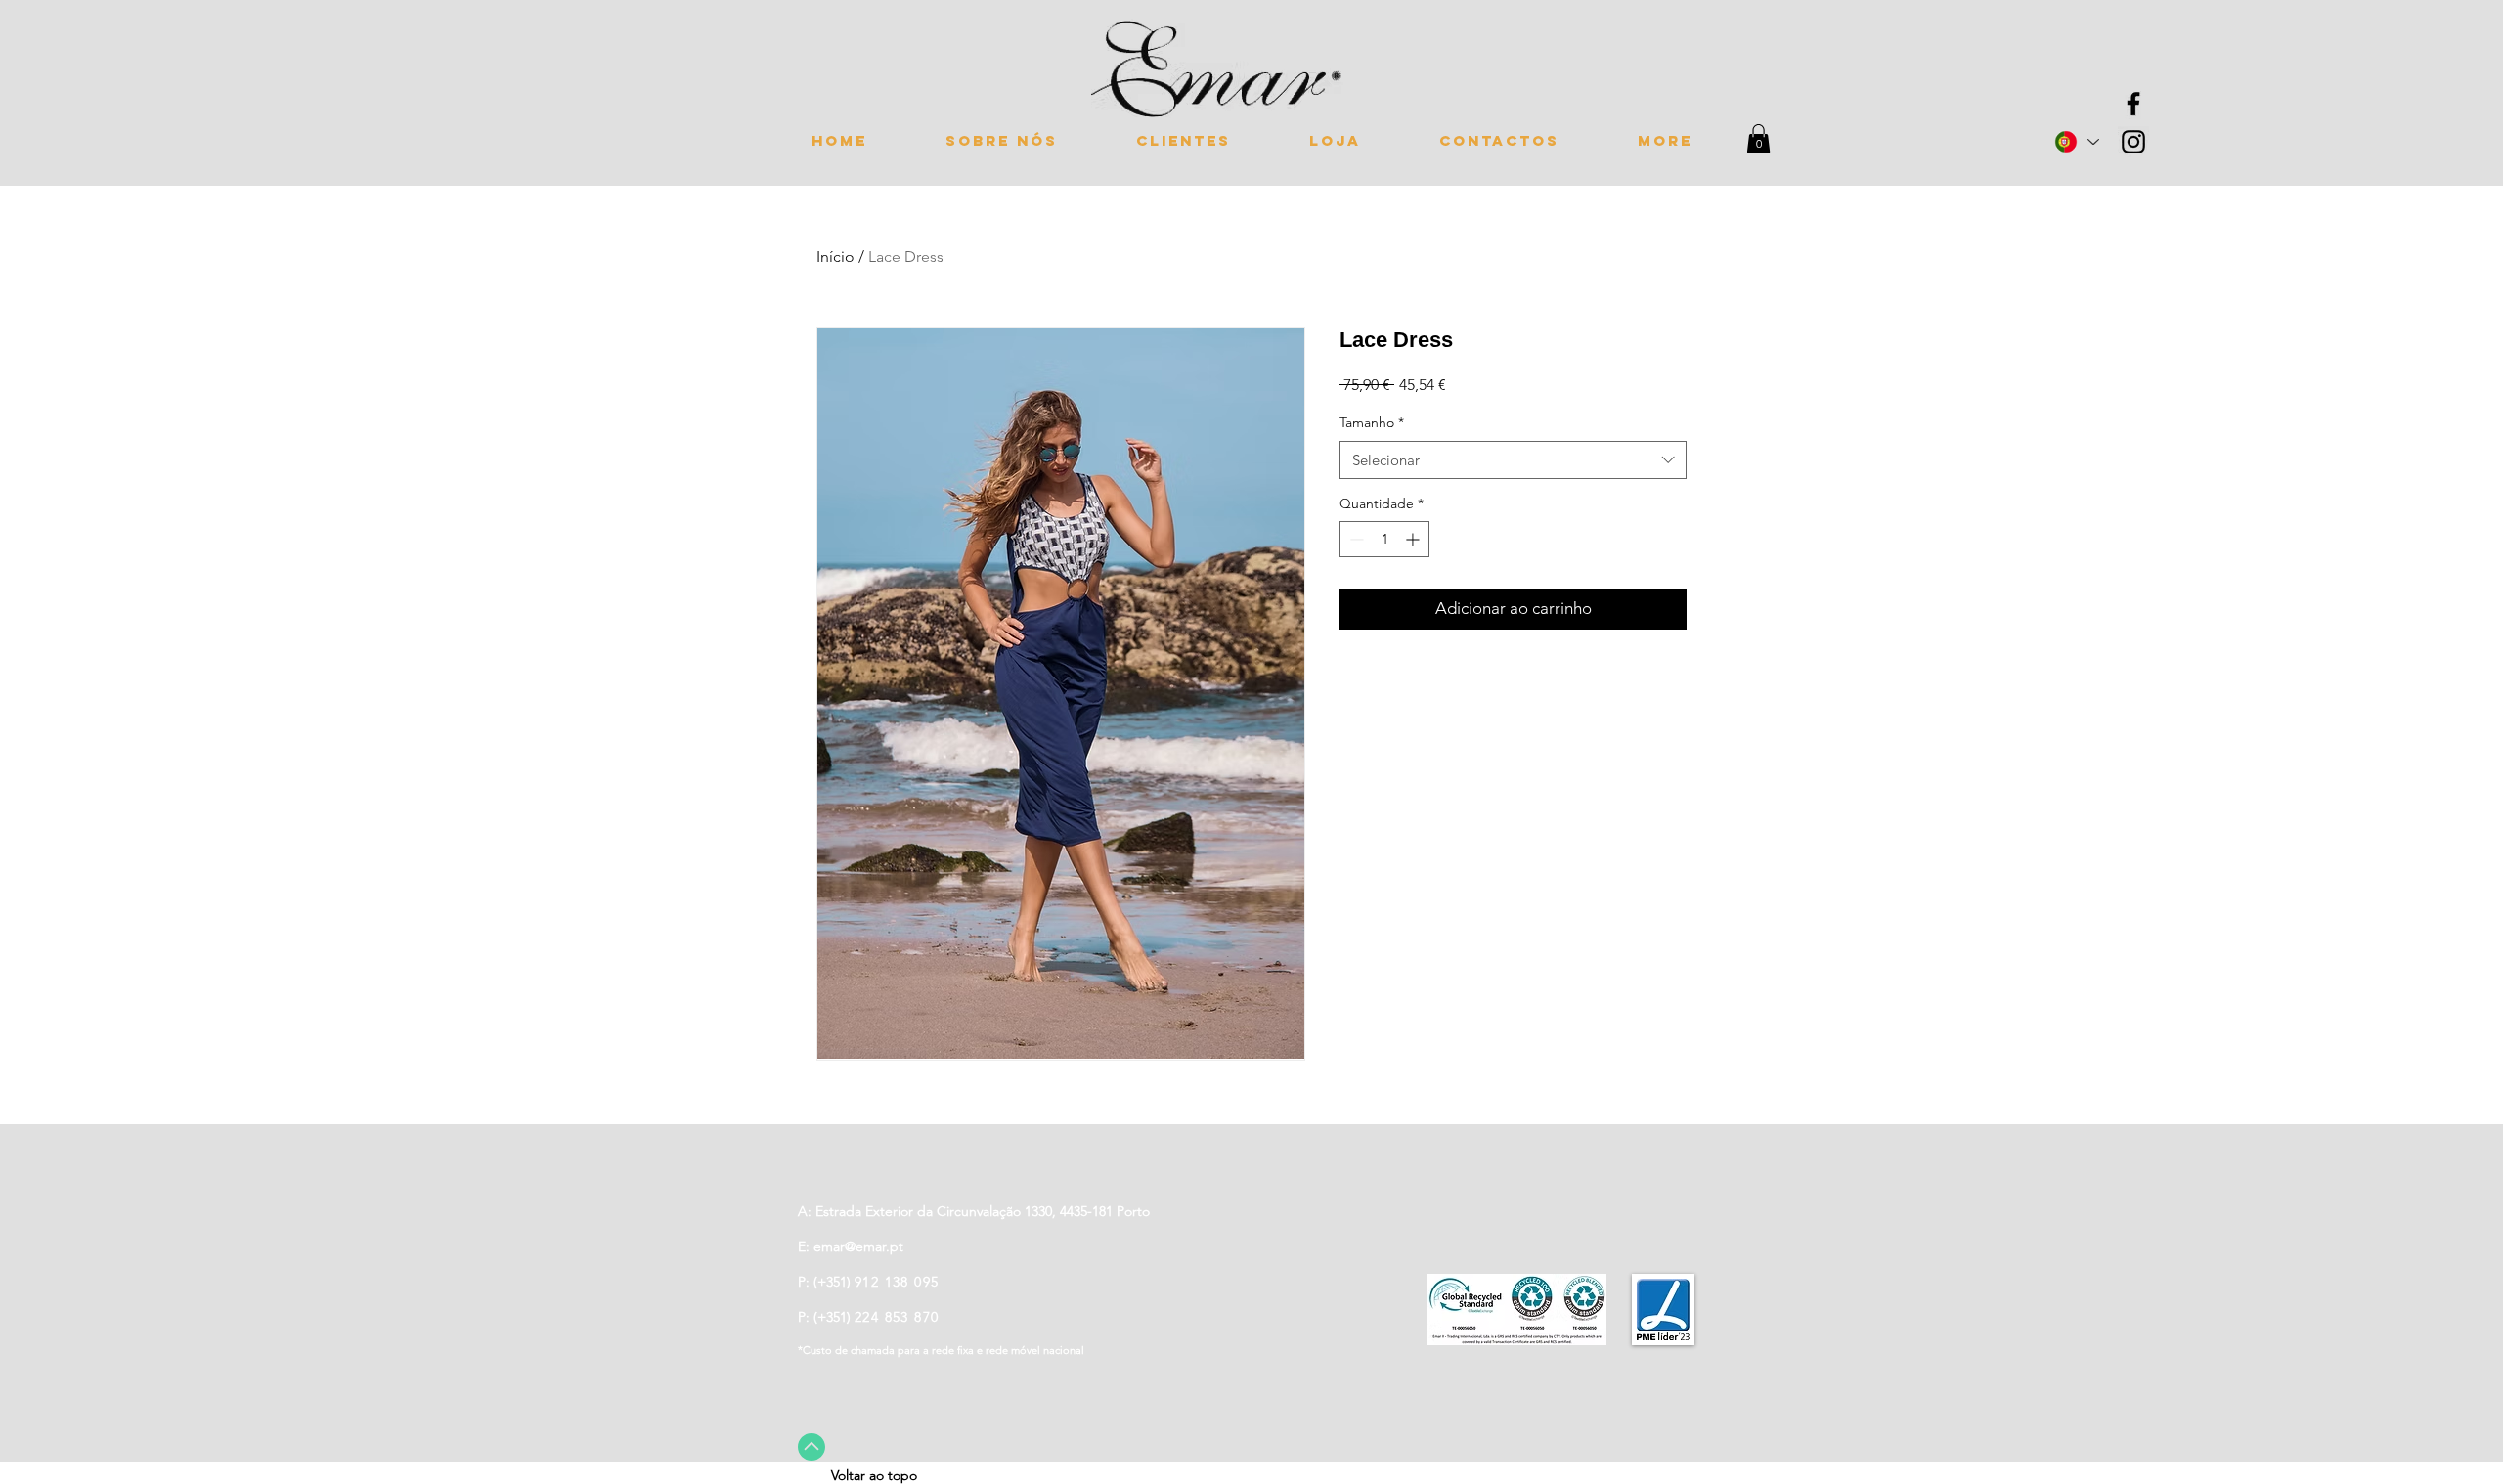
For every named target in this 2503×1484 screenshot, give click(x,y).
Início (835, 257)
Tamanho (1372, 422)
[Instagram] (2133, 142)
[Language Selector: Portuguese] (2076, 142)
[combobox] (1513, 460)
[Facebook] (2133, 104)
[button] (1758, 139)
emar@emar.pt (858, 1246)
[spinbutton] (1384, 539)
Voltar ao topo (874, 1475)
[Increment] (1414, 539)
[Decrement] (1355, 539)
